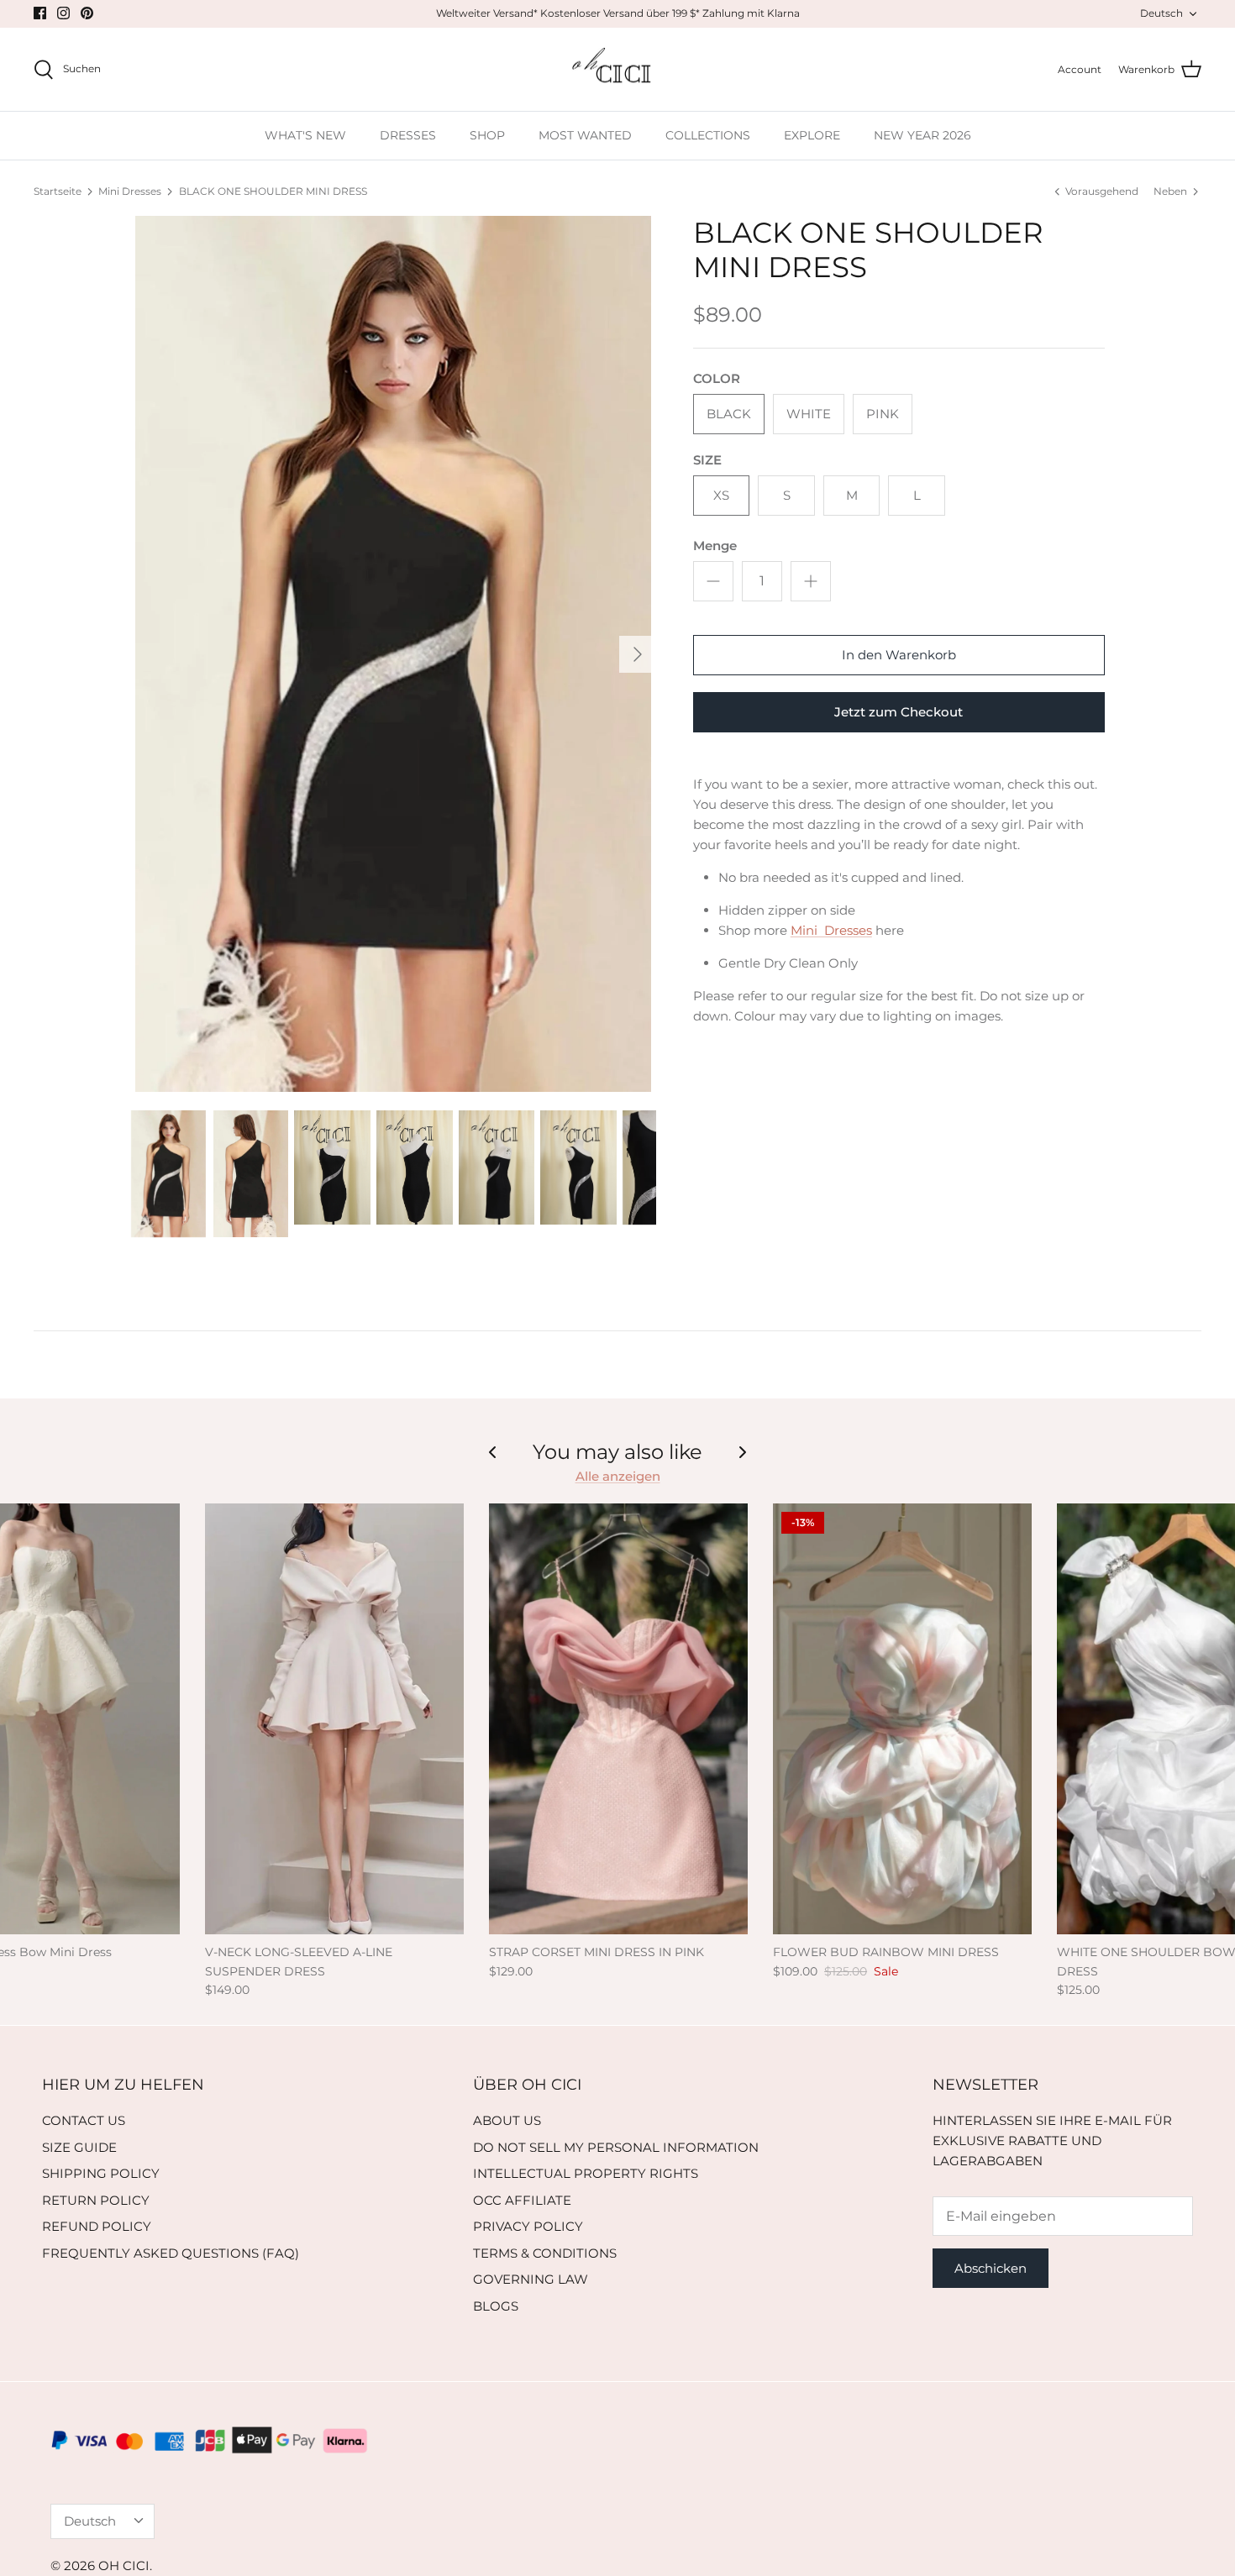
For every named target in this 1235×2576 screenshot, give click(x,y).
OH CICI (124, 2566)
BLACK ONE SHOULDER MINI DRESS (273, 191)
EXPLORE (812, 135)
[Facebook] (40, 13)
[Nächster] (638, 654)
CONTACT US (84, 2120)
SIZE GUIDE (79, 2147)
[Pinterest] (87, 13)
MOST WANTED (585, 135)
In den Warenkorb (899, 655)
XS (721, 495)
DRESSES (408, 135)
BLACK (729, 414)
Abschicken (991, 2268)
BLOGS (496, 2306)
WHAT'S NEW (305, 135)
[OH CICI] (618, 70)
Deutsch (1161, 13)
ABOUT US (507, 2120)
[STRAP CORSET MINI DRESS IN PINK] (618, 1719)
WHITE (809, 414)
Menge (715, 546)
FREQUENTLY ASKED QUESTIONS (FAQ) (171, 2253)
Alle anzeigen (618, 1476)
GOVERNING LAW (531, 2279)
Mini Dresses (130, 191)
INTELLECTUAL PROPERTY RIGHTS (586, 2173)
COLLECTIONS (708, 135)
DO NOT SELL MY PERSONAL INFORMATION (616, 2147)
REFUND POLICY (97, 2226)
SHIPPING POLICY (101, 2173)
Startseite (58, 191)
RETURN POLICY (96, 2200)
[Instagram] (63, 13)
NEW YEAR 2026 (922, 135)
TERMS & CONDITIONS (545, 2253)
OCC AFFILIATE (522, 2200)
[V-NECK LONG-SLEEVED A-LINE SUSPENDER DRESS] (334, 1719)
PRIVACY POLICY (528, 2226)
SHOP (487, 135)
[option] (393, 654)
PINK (883, 414)
